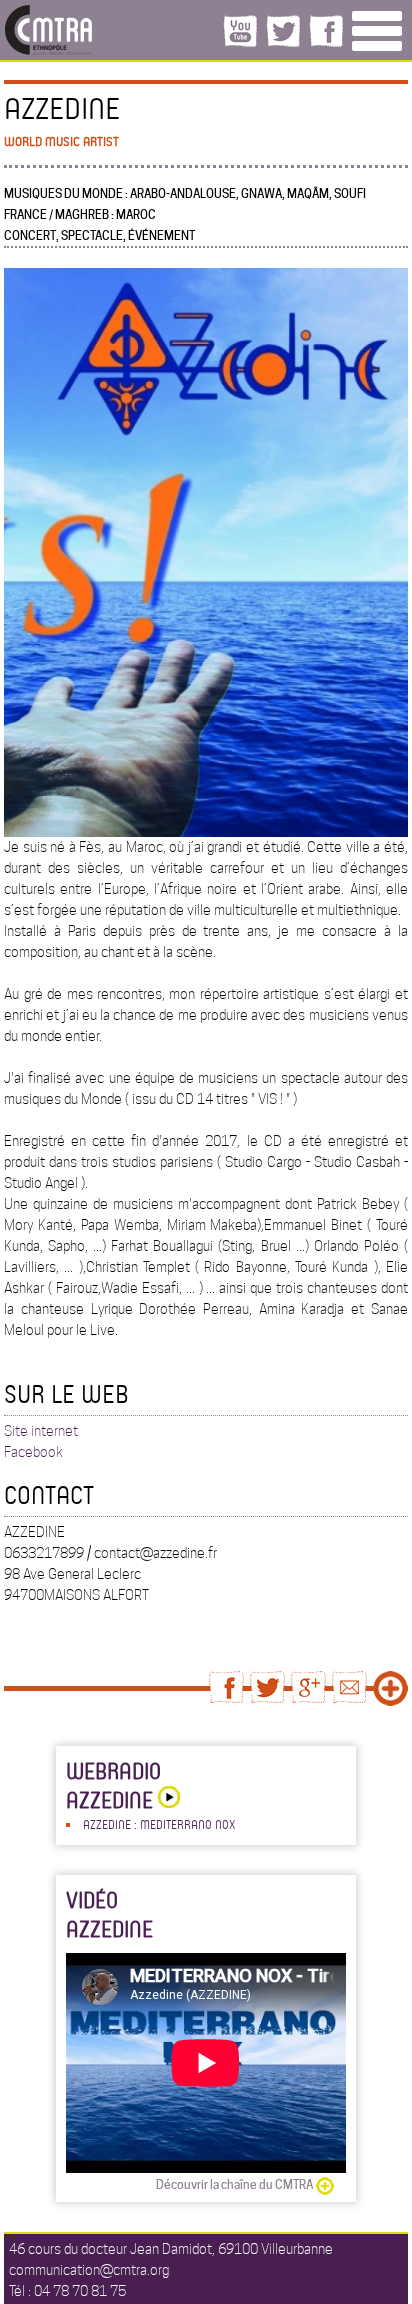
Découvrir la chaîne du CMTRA (234, 2184)
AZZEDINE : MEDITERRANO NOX (159, 1824)
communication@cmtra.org (89, 2270)
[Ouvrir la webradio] (166, 1799)
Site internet (41, 1431)
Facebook (33, 1452)
